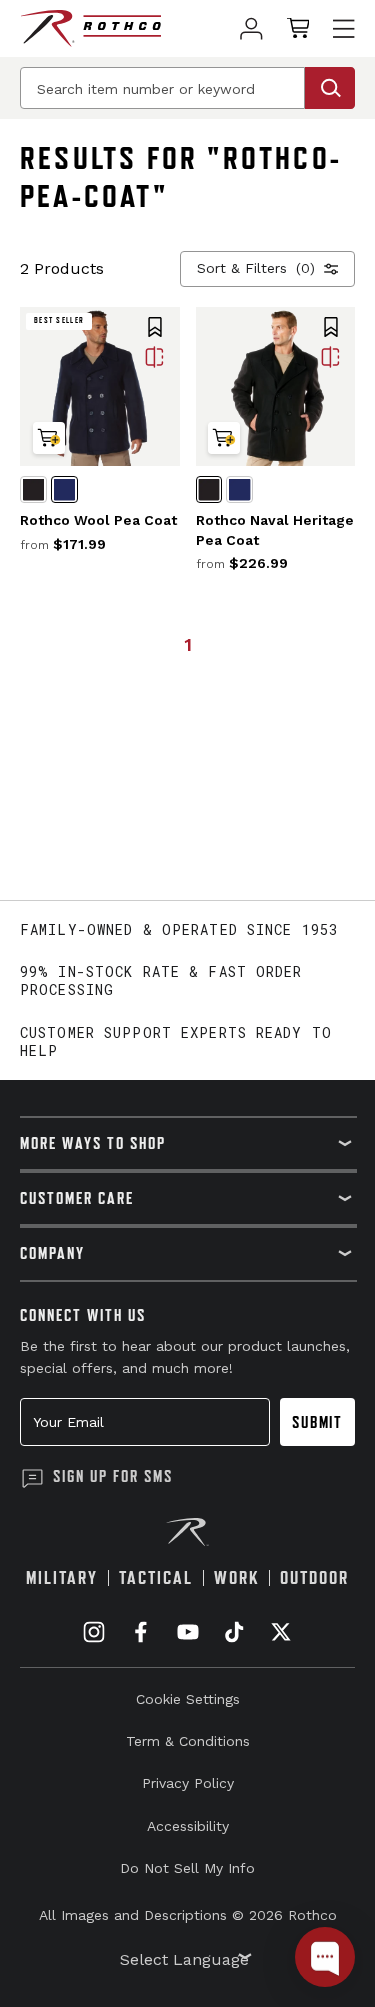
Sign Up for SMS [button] (113, 1476)
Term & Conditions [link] (188, 1741)
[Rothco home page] (90, 28)
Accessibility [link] (188, 1826)
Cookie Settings (188, 1699)
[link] (251, 28)
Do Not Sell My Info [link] (187, 1868)
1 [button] (188, 644)
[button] (155, 329)
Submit (317, 1422)
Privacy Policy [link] (188, 1783)
